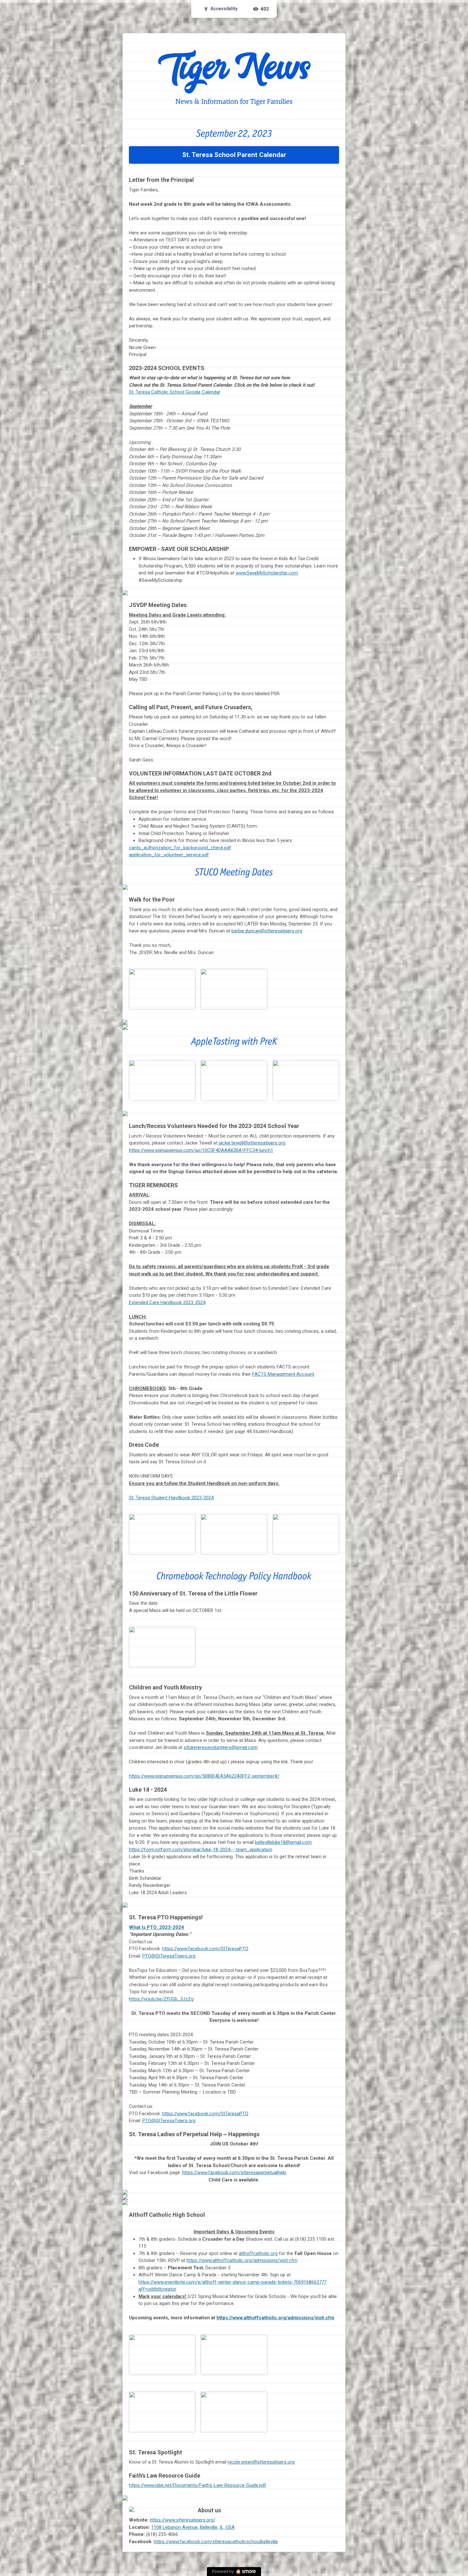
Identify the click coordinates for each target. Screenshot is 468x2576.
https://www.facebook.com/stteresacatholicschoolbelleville (216, 2542)
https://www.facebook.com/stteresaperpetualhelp (234, 2173)
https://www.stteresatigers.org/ (183, 2520)
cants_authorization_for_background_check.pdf (180, 848)
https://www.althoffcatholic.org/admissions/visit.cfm (242, 2260)
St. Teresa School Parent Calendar (234, 155)
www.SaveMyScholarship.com (267, 573)
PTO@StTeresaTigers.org (169, 1956)
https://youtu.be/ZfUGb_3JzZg (161, 1999)
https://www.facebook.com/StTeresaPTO (205, 1949)
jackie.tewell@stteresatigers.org (252, 1143)
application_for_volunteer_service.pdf (169, 855)
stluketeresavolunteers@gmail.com (221, 1747)
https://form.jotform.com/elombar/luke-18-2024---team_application (201, 1850)
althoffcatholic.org (258, 2253)
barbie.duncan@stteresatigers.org (267, 931)
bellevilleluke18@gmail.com (283, 1842)
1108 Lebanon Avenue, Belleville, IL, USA (193, 2527)
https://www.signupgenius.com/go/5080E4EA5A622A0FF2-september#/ (204, 1776)
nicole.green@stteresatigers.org (261, 2462)
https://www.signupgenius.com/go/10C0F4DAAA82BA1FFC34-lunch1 (201, 1150)
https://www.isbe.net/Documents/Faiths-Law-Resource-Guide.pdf (198, 2485)
